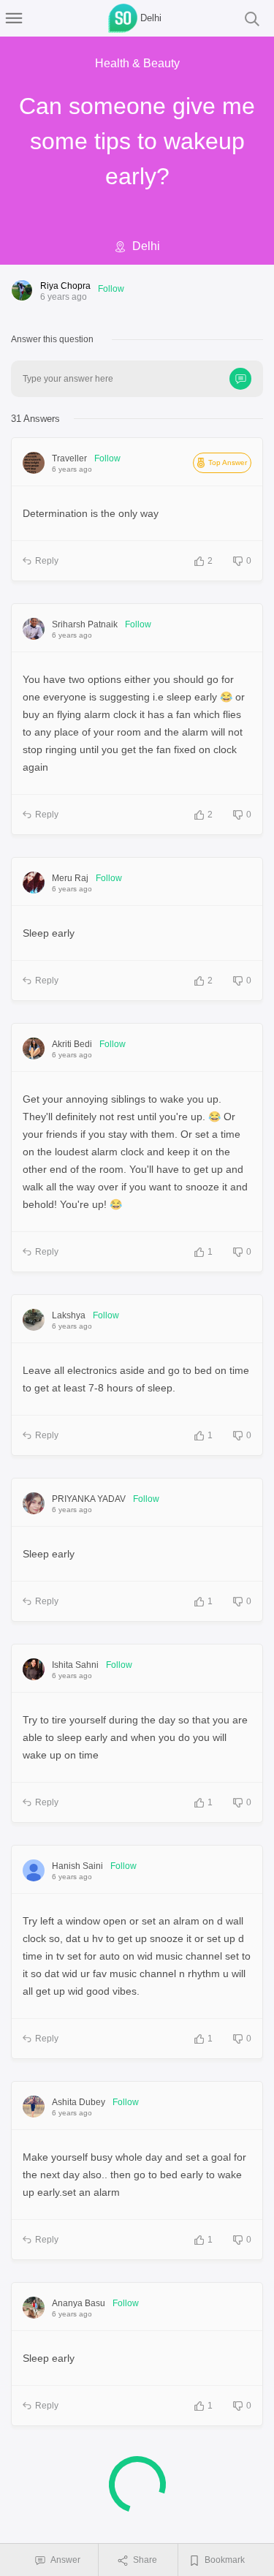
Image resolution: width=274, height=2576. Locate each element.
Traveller (69, 458)
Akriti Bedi (72, 1044)
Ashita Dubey (79, 2102)
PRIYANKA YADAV (89, 1499)
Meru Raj (70, 878)
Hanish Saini (77, 1866)
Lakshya (69, 1315)
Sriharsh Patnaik (85, 624)
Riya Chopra (65, 286)
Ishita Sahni (75, 1665)
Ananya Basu (79, 2303)
